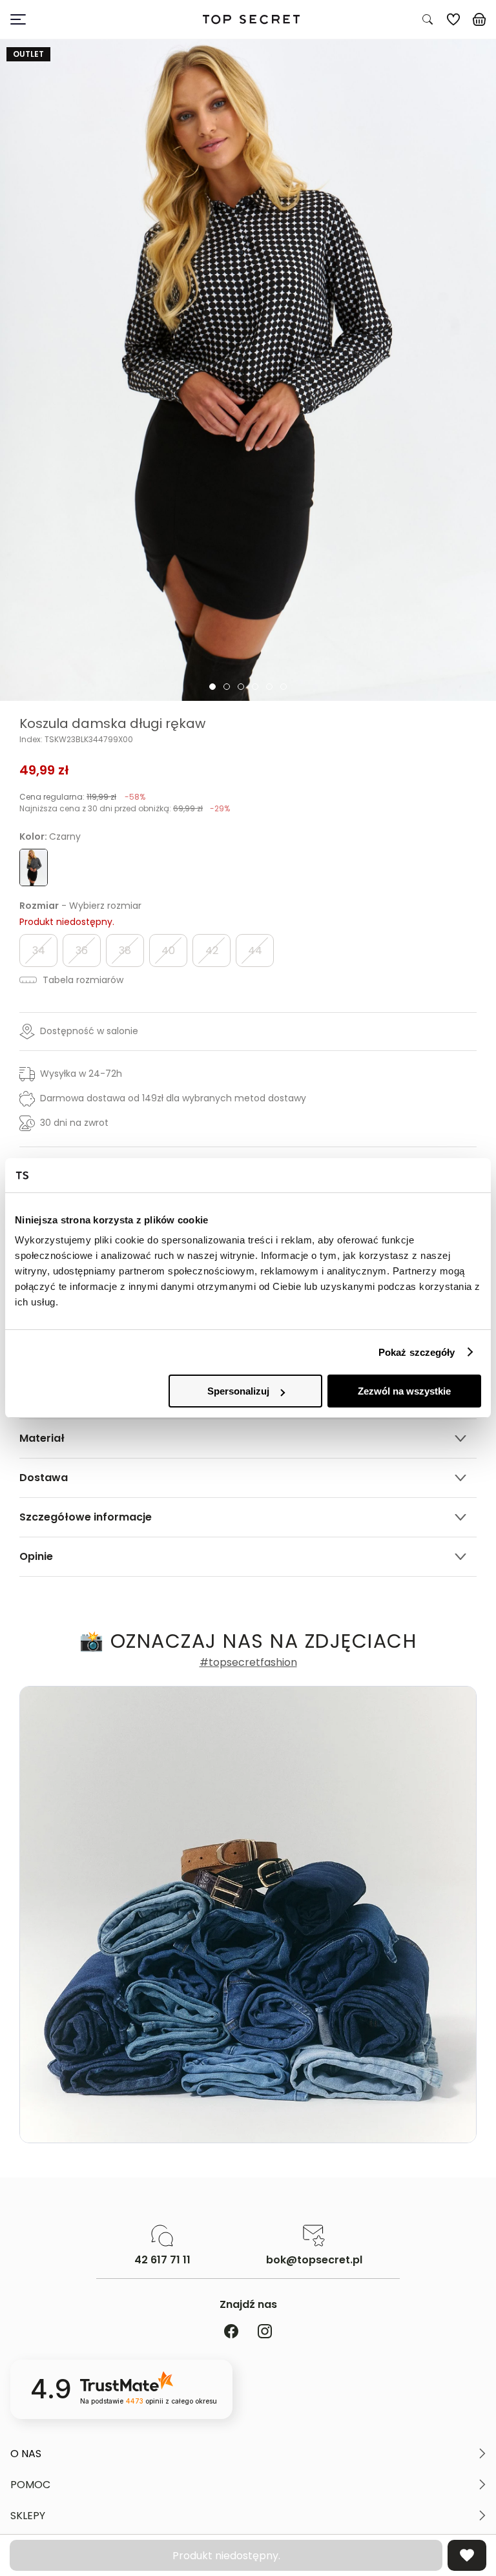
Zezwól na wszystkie (404, 1391)
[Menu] (72, 19)
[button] (248, 2454)
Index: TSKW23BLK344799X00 (76, 740)
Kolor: (50, 836)
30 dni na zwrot (74, 1123)
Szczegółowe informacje (86, 1517)
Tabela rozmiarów (82, 980)
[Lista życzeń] (453, 19)
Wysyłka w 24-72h (81, 1074)
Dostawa (44, 1478)
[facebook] (231, 2332)
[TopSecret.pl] (251, 20)
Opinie (36, 1556)
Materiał (42, 1438)
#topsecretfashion (248, 1663)
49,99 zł (44, 770)
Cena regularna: (82, 797)
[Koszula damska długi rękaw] (248, 370)
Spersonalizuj (238, 1391)
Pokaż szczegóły (417, 1352)
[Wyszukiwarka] (428, 19)
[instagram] (265, 2332)
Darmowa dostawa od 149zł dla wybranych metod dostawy (173, 1098)
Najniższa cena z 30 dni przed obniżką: (125, 808)
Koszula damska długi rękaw (112, 723)
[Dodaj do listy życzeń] (467, 2555)
